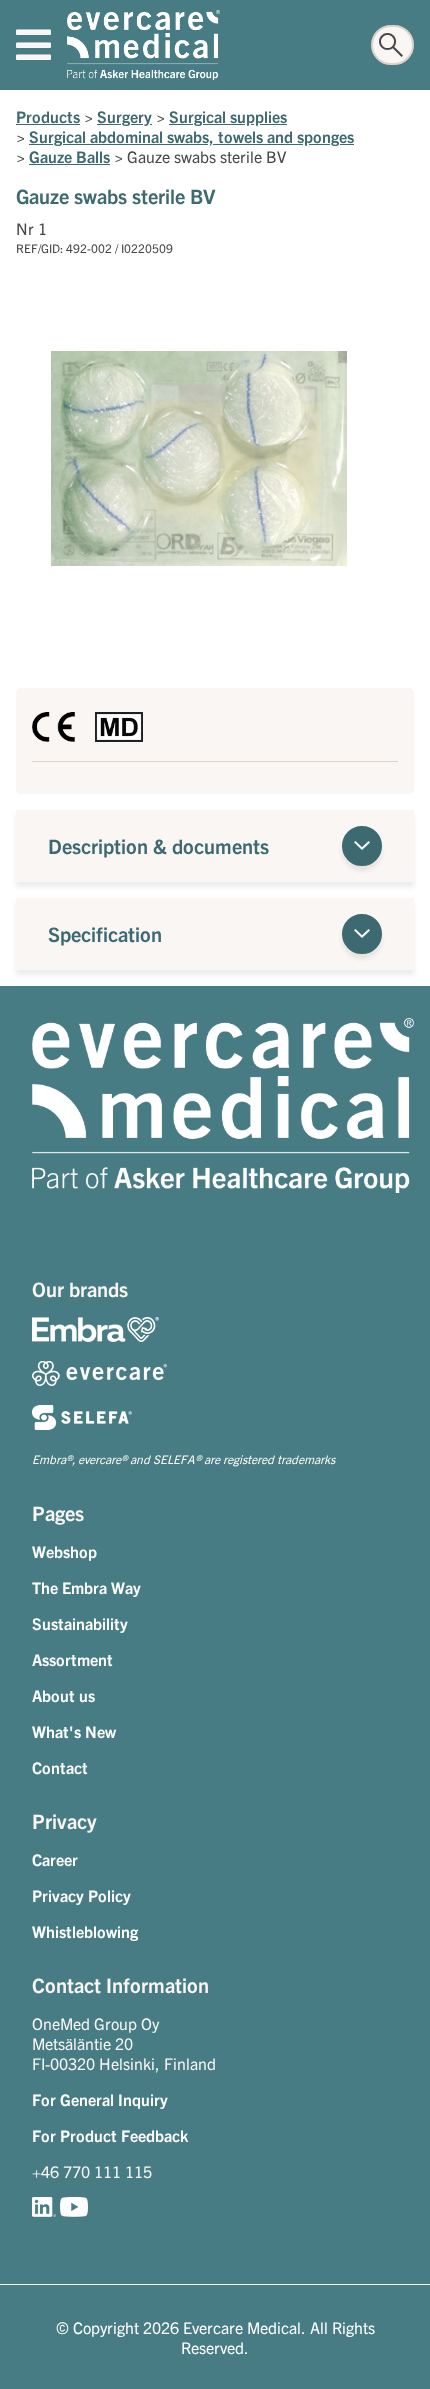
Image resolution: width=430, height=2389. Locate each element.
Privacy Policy (81, 1895)
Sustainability (80, 1623)
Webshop (64, 1551)
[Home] (143, 45)
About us (63, 1695)
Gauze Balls (69, 156)
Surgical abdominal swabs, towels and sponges (191, 136)
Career (55, 1859)
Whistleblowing (85, 1931)
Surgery (124, 116)
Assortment (72, 1659)
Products (48, 116)
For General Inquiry (100, 2099)
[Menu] (33, 45)
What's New (74, 1731)
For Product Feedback (110, 2135)
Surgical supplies (228, 116)
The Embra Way (86, 1587)
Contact (60, 1767)
